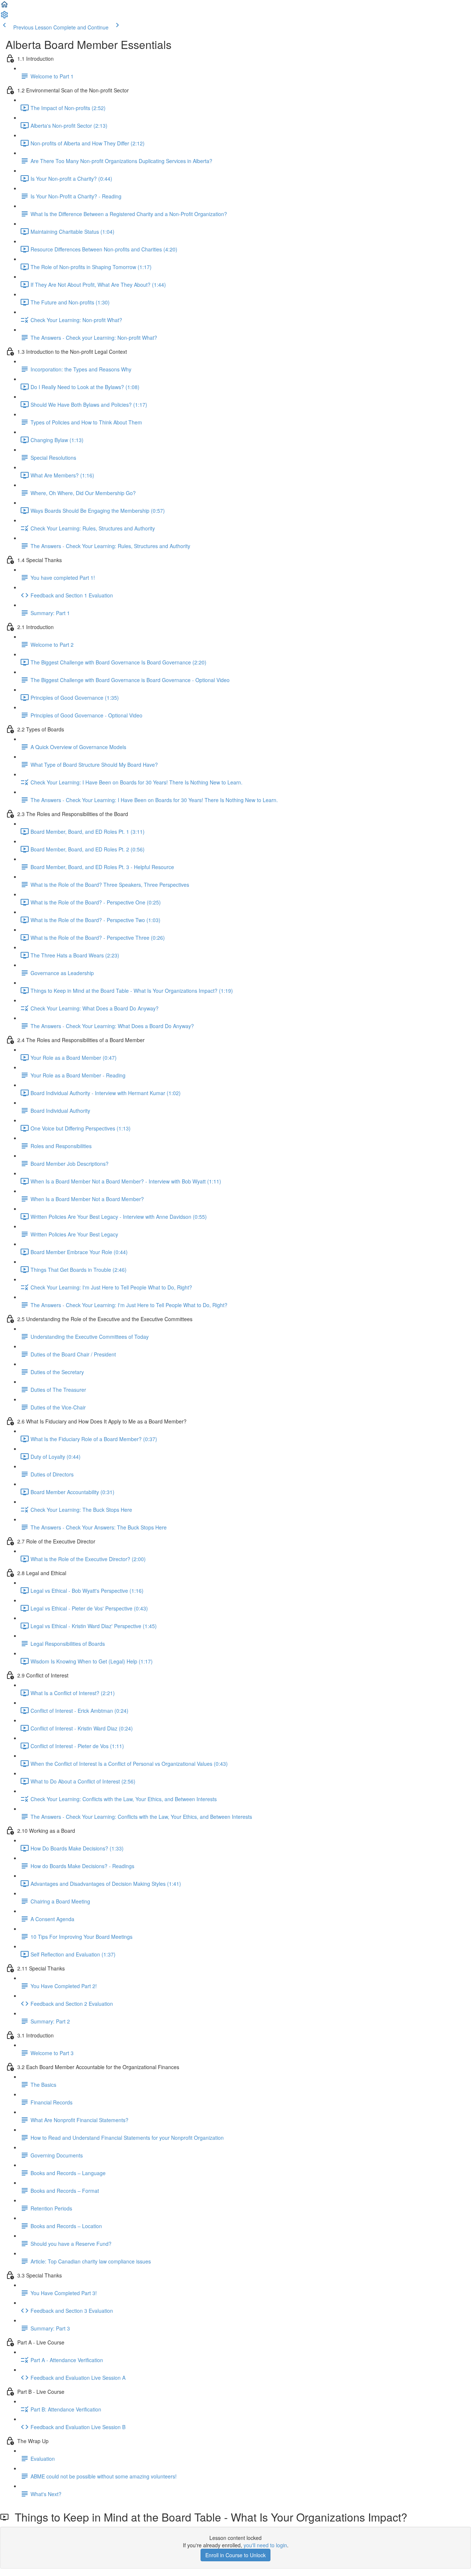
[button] (4, 7)
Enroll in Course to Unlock (235, 2555)
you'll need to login (265, 2545)
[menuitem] (4, 17)
